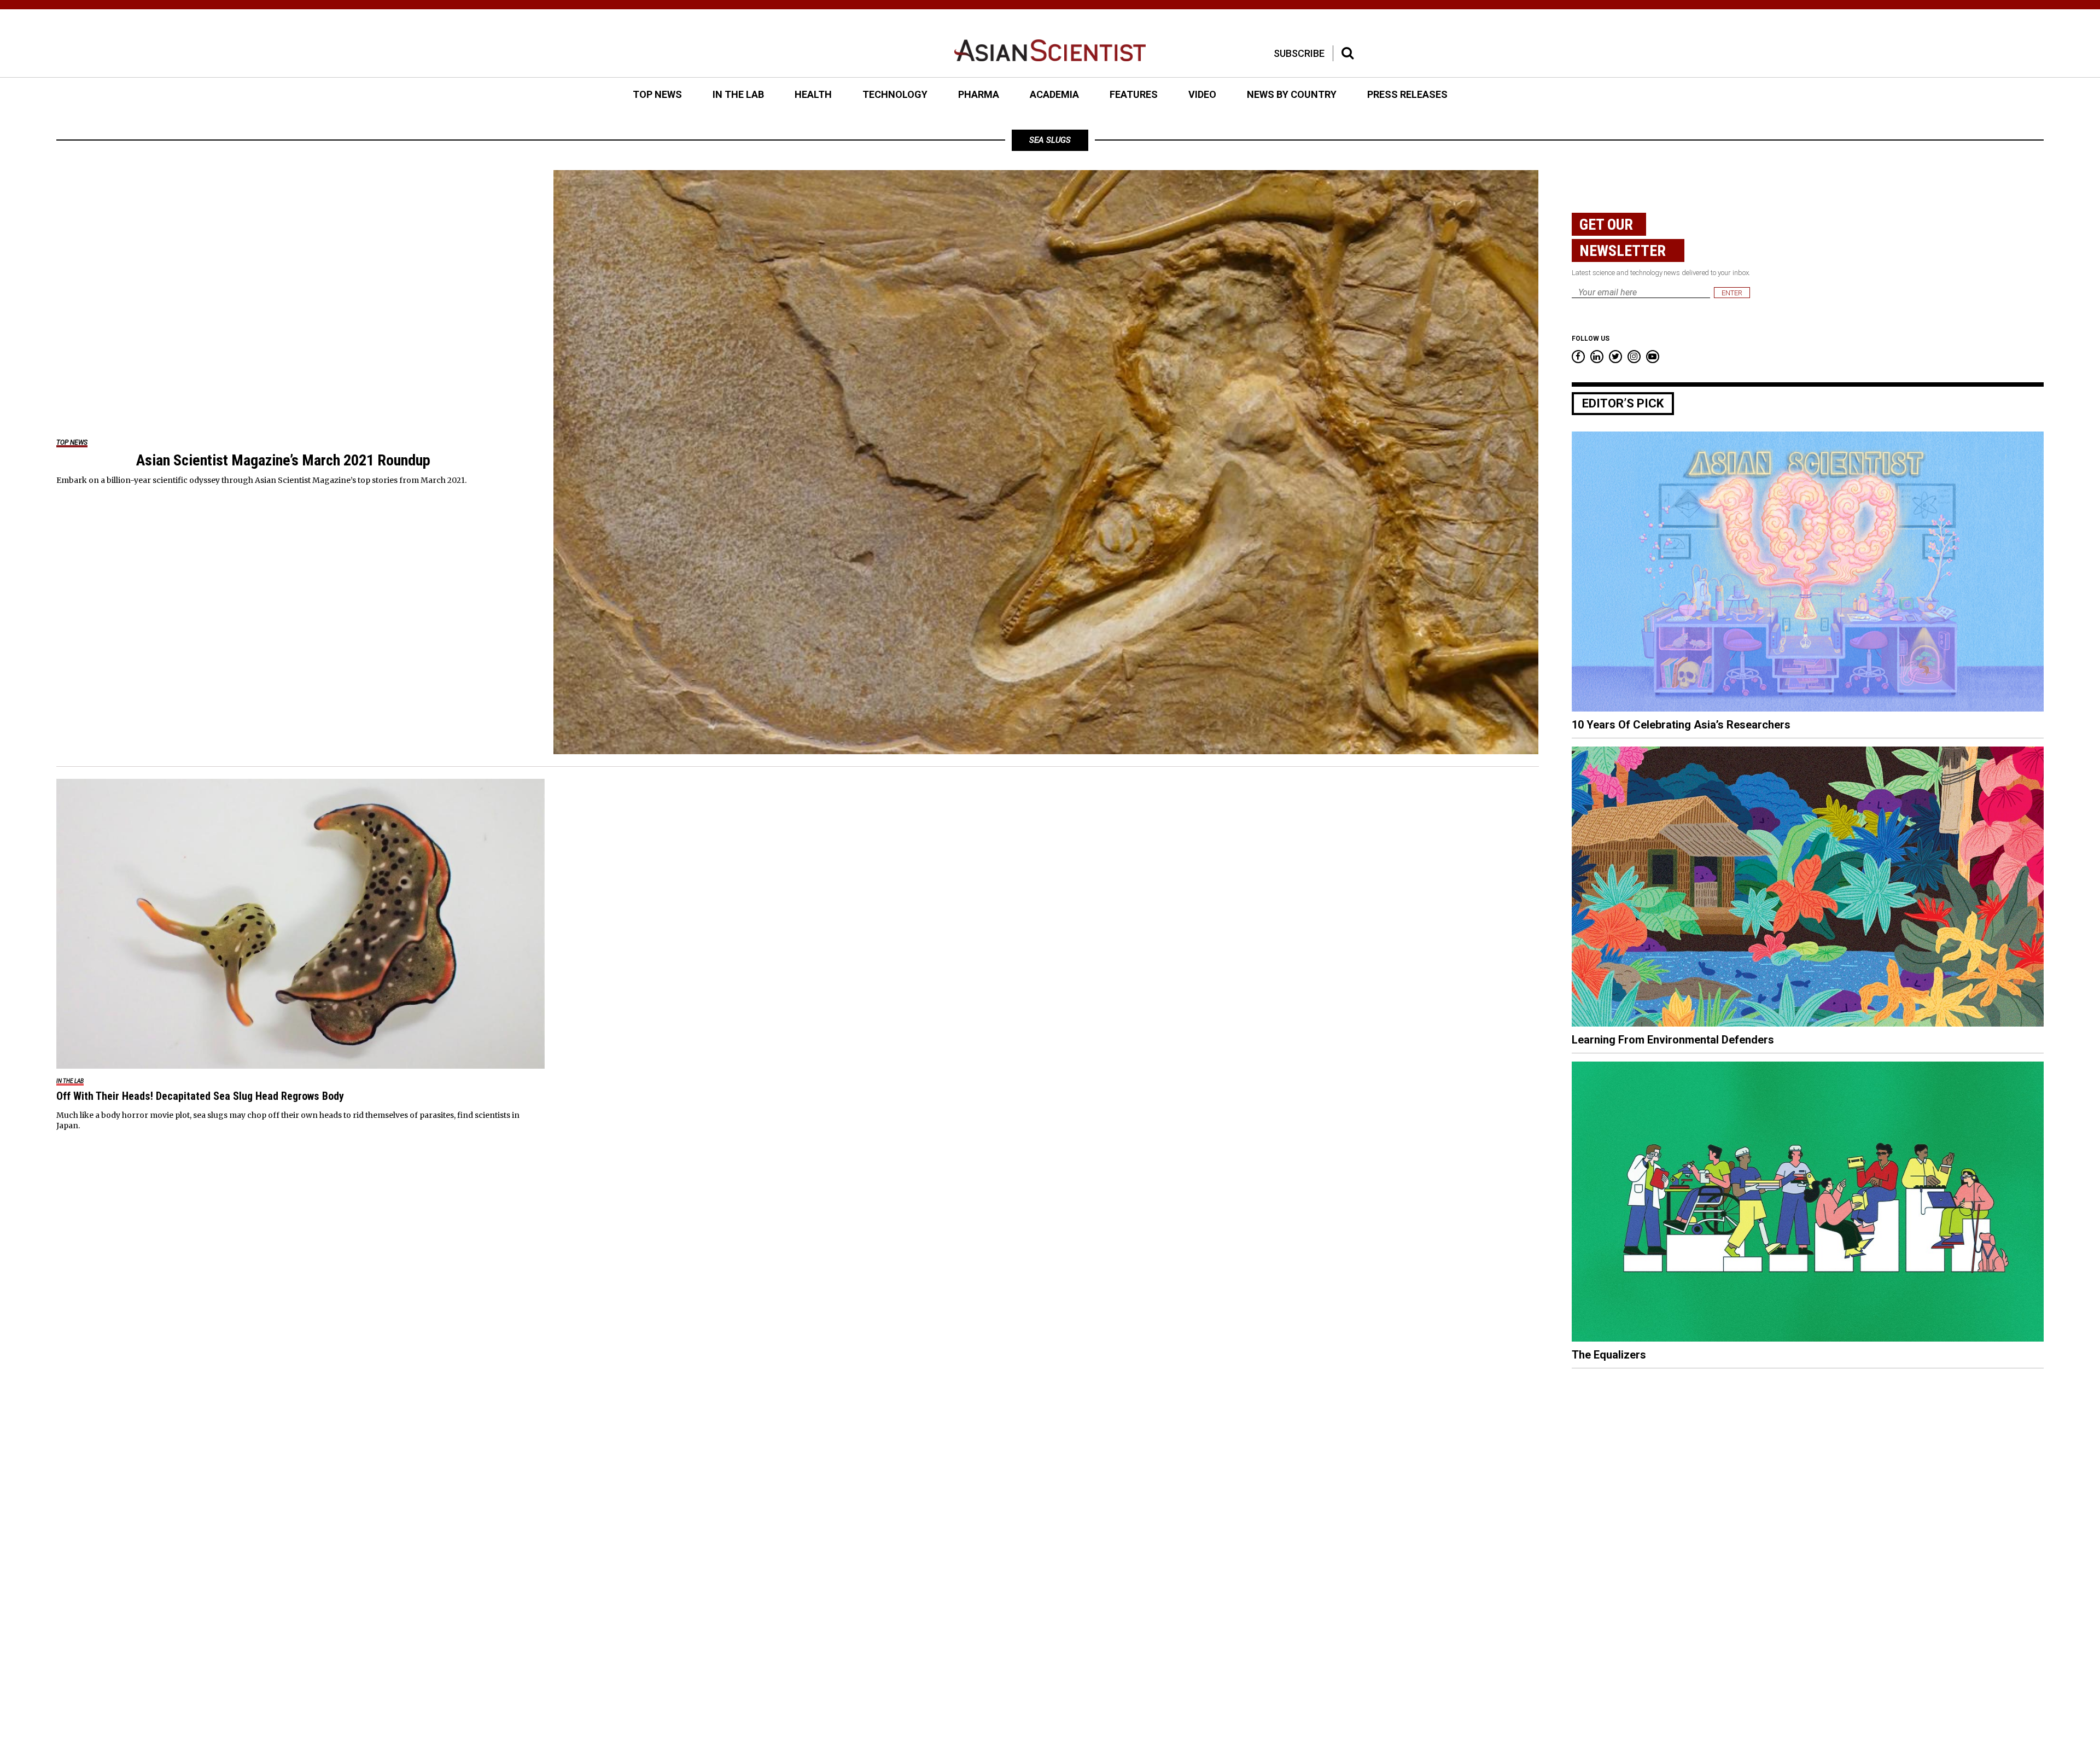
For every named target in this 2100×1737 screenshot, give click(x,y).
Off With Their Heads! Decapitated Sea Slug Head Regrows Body (200, 1096)
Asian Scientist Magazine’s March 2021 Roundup (283, 460)
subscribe (1299, 53)
